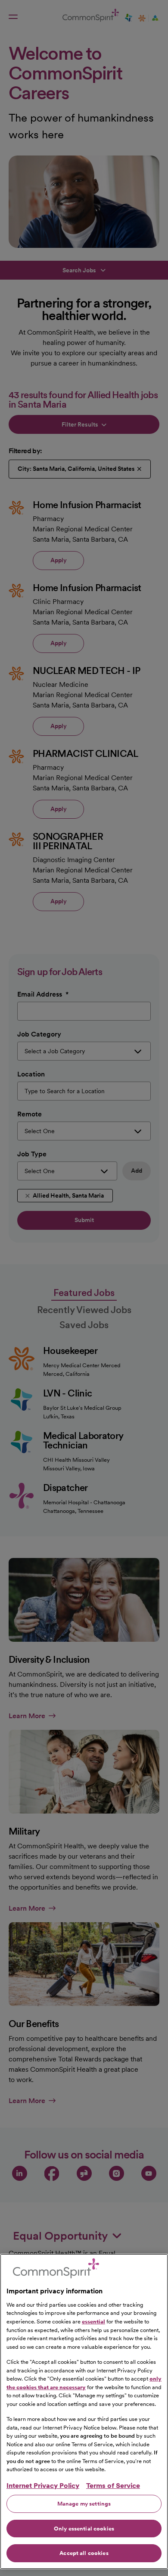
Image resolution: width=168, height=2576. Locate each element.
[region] (84, 2411)
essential (93, 2321)
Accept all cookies (84, 2553)
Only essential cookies (84, 2529)
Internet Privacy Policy (43, 2486)
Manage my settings (84, 2504)
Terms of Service (113, 2486)
